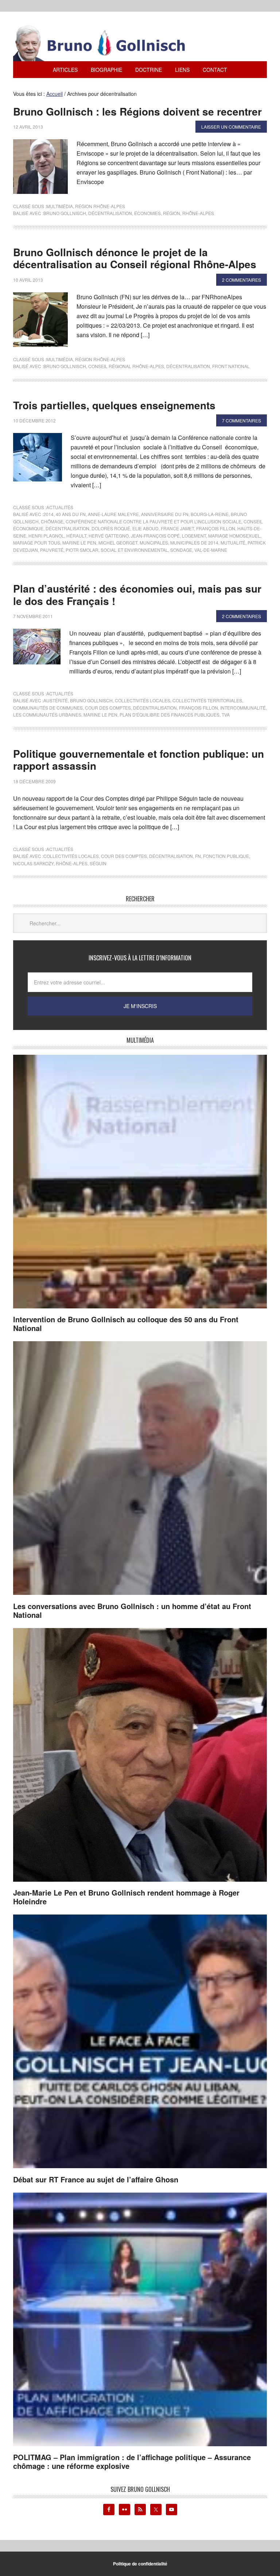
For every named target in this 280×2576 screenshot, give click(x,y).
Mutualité (233, 542)
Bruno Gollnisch (65, 213)
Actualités (60, 507)
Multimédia (60, 206)
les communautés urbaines (47, 715)
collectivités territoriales (207, 700)
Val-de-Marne (211, 550)
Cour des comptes (108, 708)
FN (198, 856)
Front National (231, 366)
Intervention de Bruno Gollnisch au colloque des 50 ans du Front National (126, 1324)
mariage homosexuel (234, 536)
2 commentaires (242, 280)
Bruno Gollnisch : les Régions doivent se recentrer (137, 111)
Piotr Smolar (82, 550)
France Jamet (177, 528)
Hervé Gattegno (109, 536)
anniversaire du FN (165, 514)
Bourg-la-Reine (210, 514)
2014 (48, 514)
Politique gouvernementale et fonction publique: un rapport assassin (139, 760)
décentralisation (110, 213)
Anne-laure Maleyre (113, 514)
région (172, 213)
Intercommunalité (243, 708)
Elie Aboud (145, 528)
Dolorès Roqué (111, 528)
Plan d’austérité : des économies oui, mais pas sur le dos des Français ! (137, 595)
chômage (52, 521)
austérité (56, 700)
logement (194, 536)
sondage (181, 550)
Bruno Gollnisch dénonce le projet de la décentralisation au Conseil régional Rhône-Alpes (135, 258)
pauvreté (52, 550)
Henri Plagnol (46, 536)
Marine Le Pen (79, 542)
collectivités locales (143, 700)
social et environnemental (134, 550)
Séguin (98, 863)
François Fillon (216, 528)
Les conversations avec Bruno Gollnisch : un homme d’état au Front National (132, 1610)
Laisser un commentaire (231, 127)
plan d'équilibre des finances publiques (170, 715)
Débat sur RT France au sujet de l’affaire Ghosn (96, 2179)
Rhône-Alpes (198, 213)
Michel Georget (118, 542)
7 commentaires (242, 420)
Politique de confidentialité (140, 2564)
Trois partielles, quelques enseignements (114, 405)
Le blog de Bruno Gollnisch (108, 43)
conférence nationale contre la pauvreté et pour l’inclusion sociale (153, 521)
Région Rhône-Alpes (100, 206)
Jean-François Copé (155, 536)
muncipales (154, 542)
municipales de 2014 (194, 542)
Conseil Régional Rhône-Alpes (126, 366)
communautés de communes (48, 708)
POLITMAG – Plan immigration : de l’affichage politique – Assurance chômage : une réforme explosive (132, 2461)
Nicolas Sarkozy (33, 863)
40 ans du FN (71, 514)
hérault (76, 536)
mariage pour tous (37, 542)
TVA (226, 715)
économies (147, 213)
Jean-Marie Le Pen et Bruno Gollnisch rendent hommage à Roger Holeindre (126, 1897)
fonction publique (226, 856)
